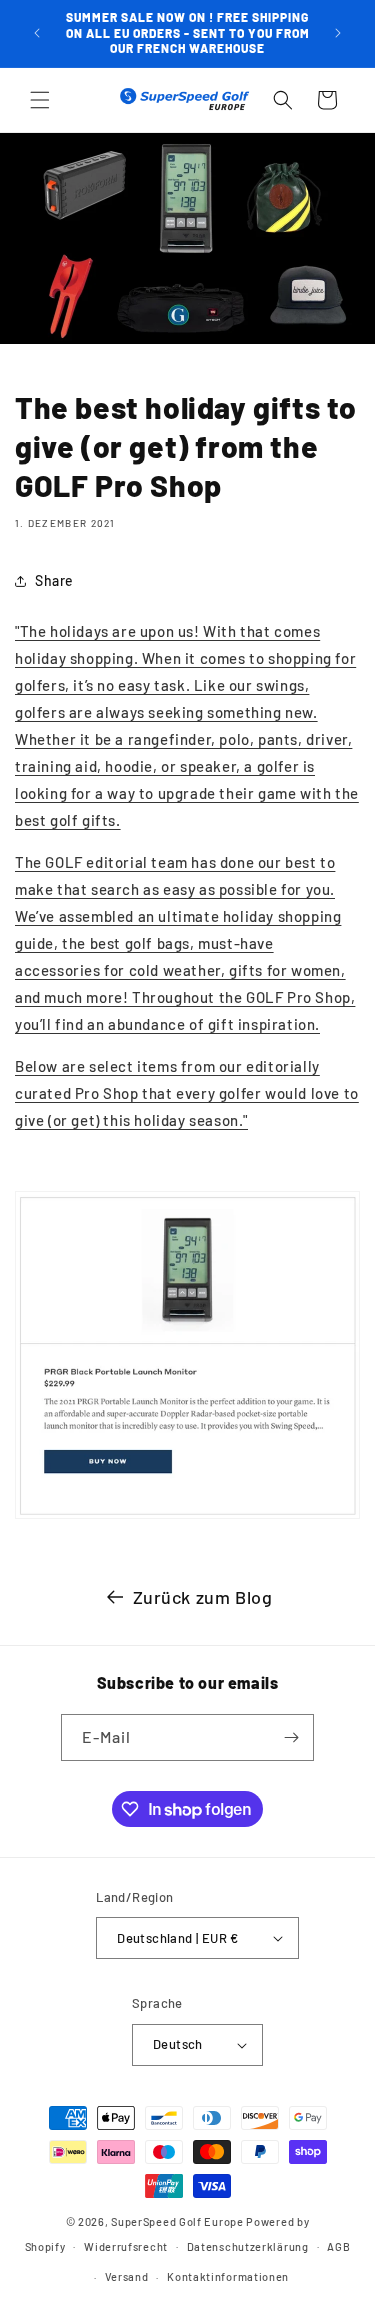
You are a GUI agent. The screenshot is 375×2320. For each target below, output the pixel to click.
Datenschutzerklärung (248, 2246)
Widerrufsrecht (126, 2246)
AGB (338, 2246)
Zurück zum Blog (203, 1597)
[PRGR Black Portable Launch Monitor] (187, 1517)
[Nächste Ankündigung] (338, 33)
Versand (127, 2276)
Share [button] (54, 580)
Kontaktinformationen (228, 2276)
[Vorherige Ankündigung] (37, 33)
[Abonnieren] (291, 1737)
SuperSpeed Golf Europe (177, 2221)
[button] (40, 100)
